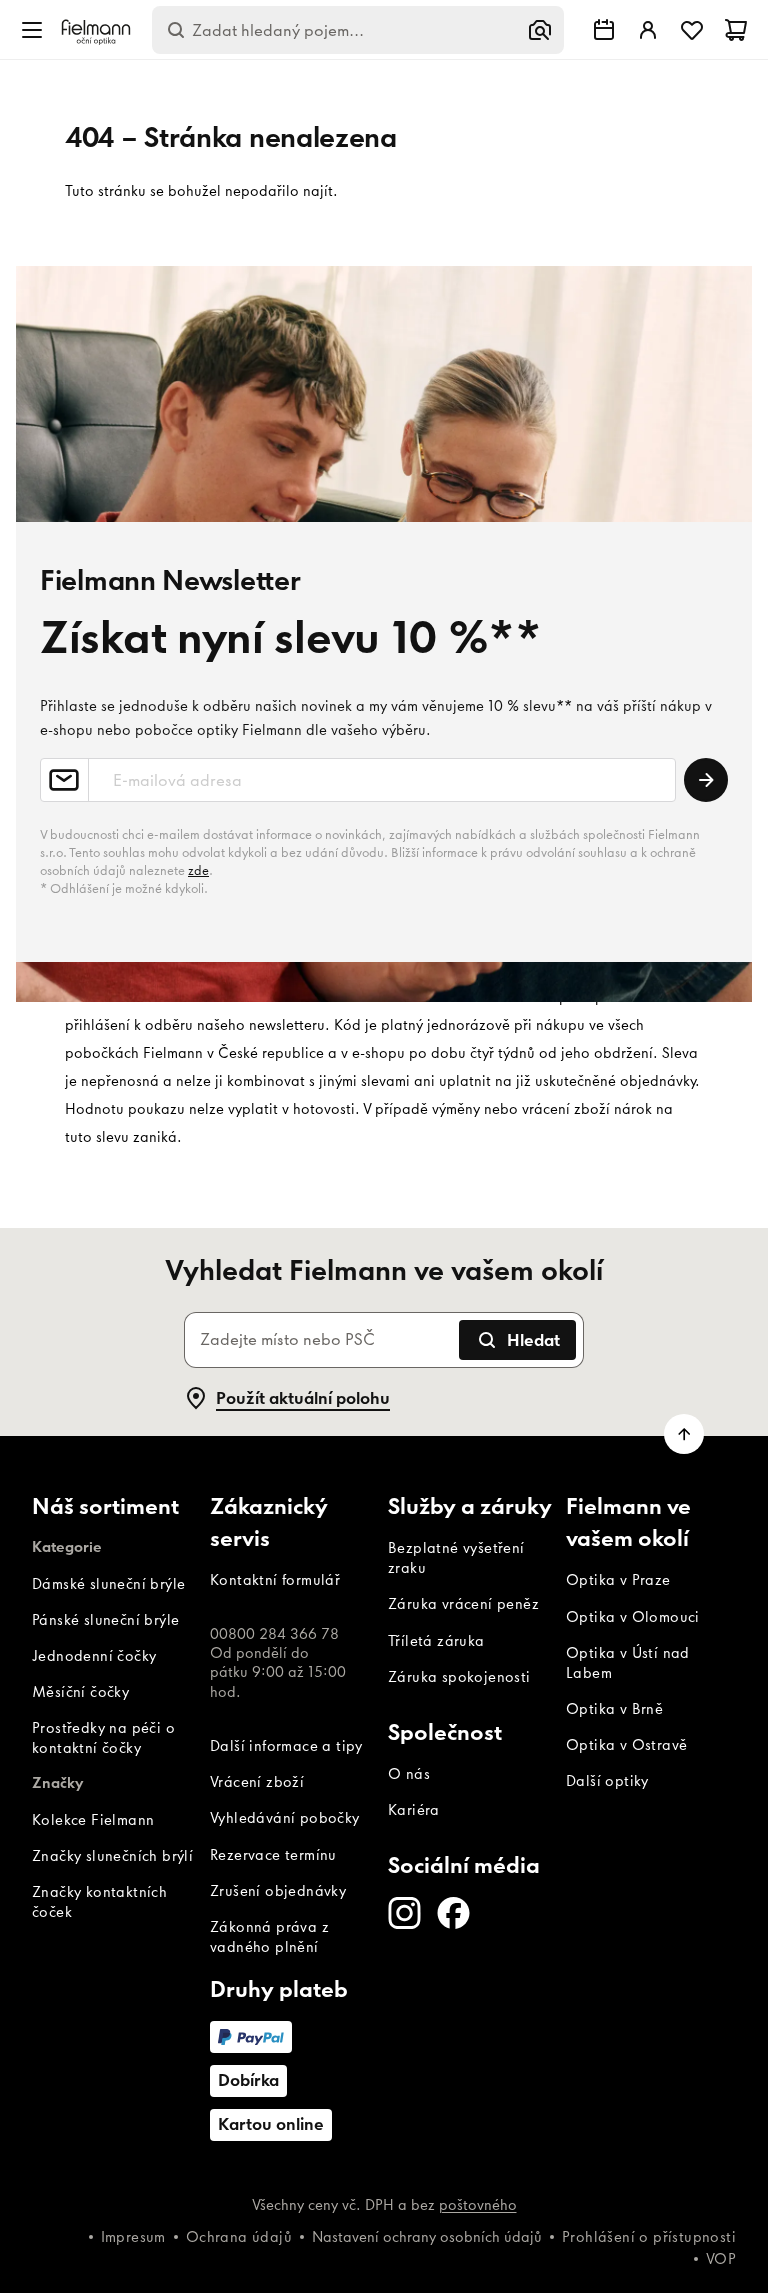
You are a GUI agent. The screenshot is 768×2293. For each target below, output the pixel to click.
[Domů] (96, 30)
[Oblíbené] (692, 30)
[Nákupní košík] (736, 30)
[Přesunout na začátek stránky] (684, 1434)
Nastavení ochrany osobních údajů (427, 2237)
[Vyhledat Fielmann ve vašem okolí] (604, 30)
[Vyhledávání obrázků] (540, 30)
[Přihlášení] (648, 30)
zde (198, 870)
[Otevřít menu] (32, 30)
